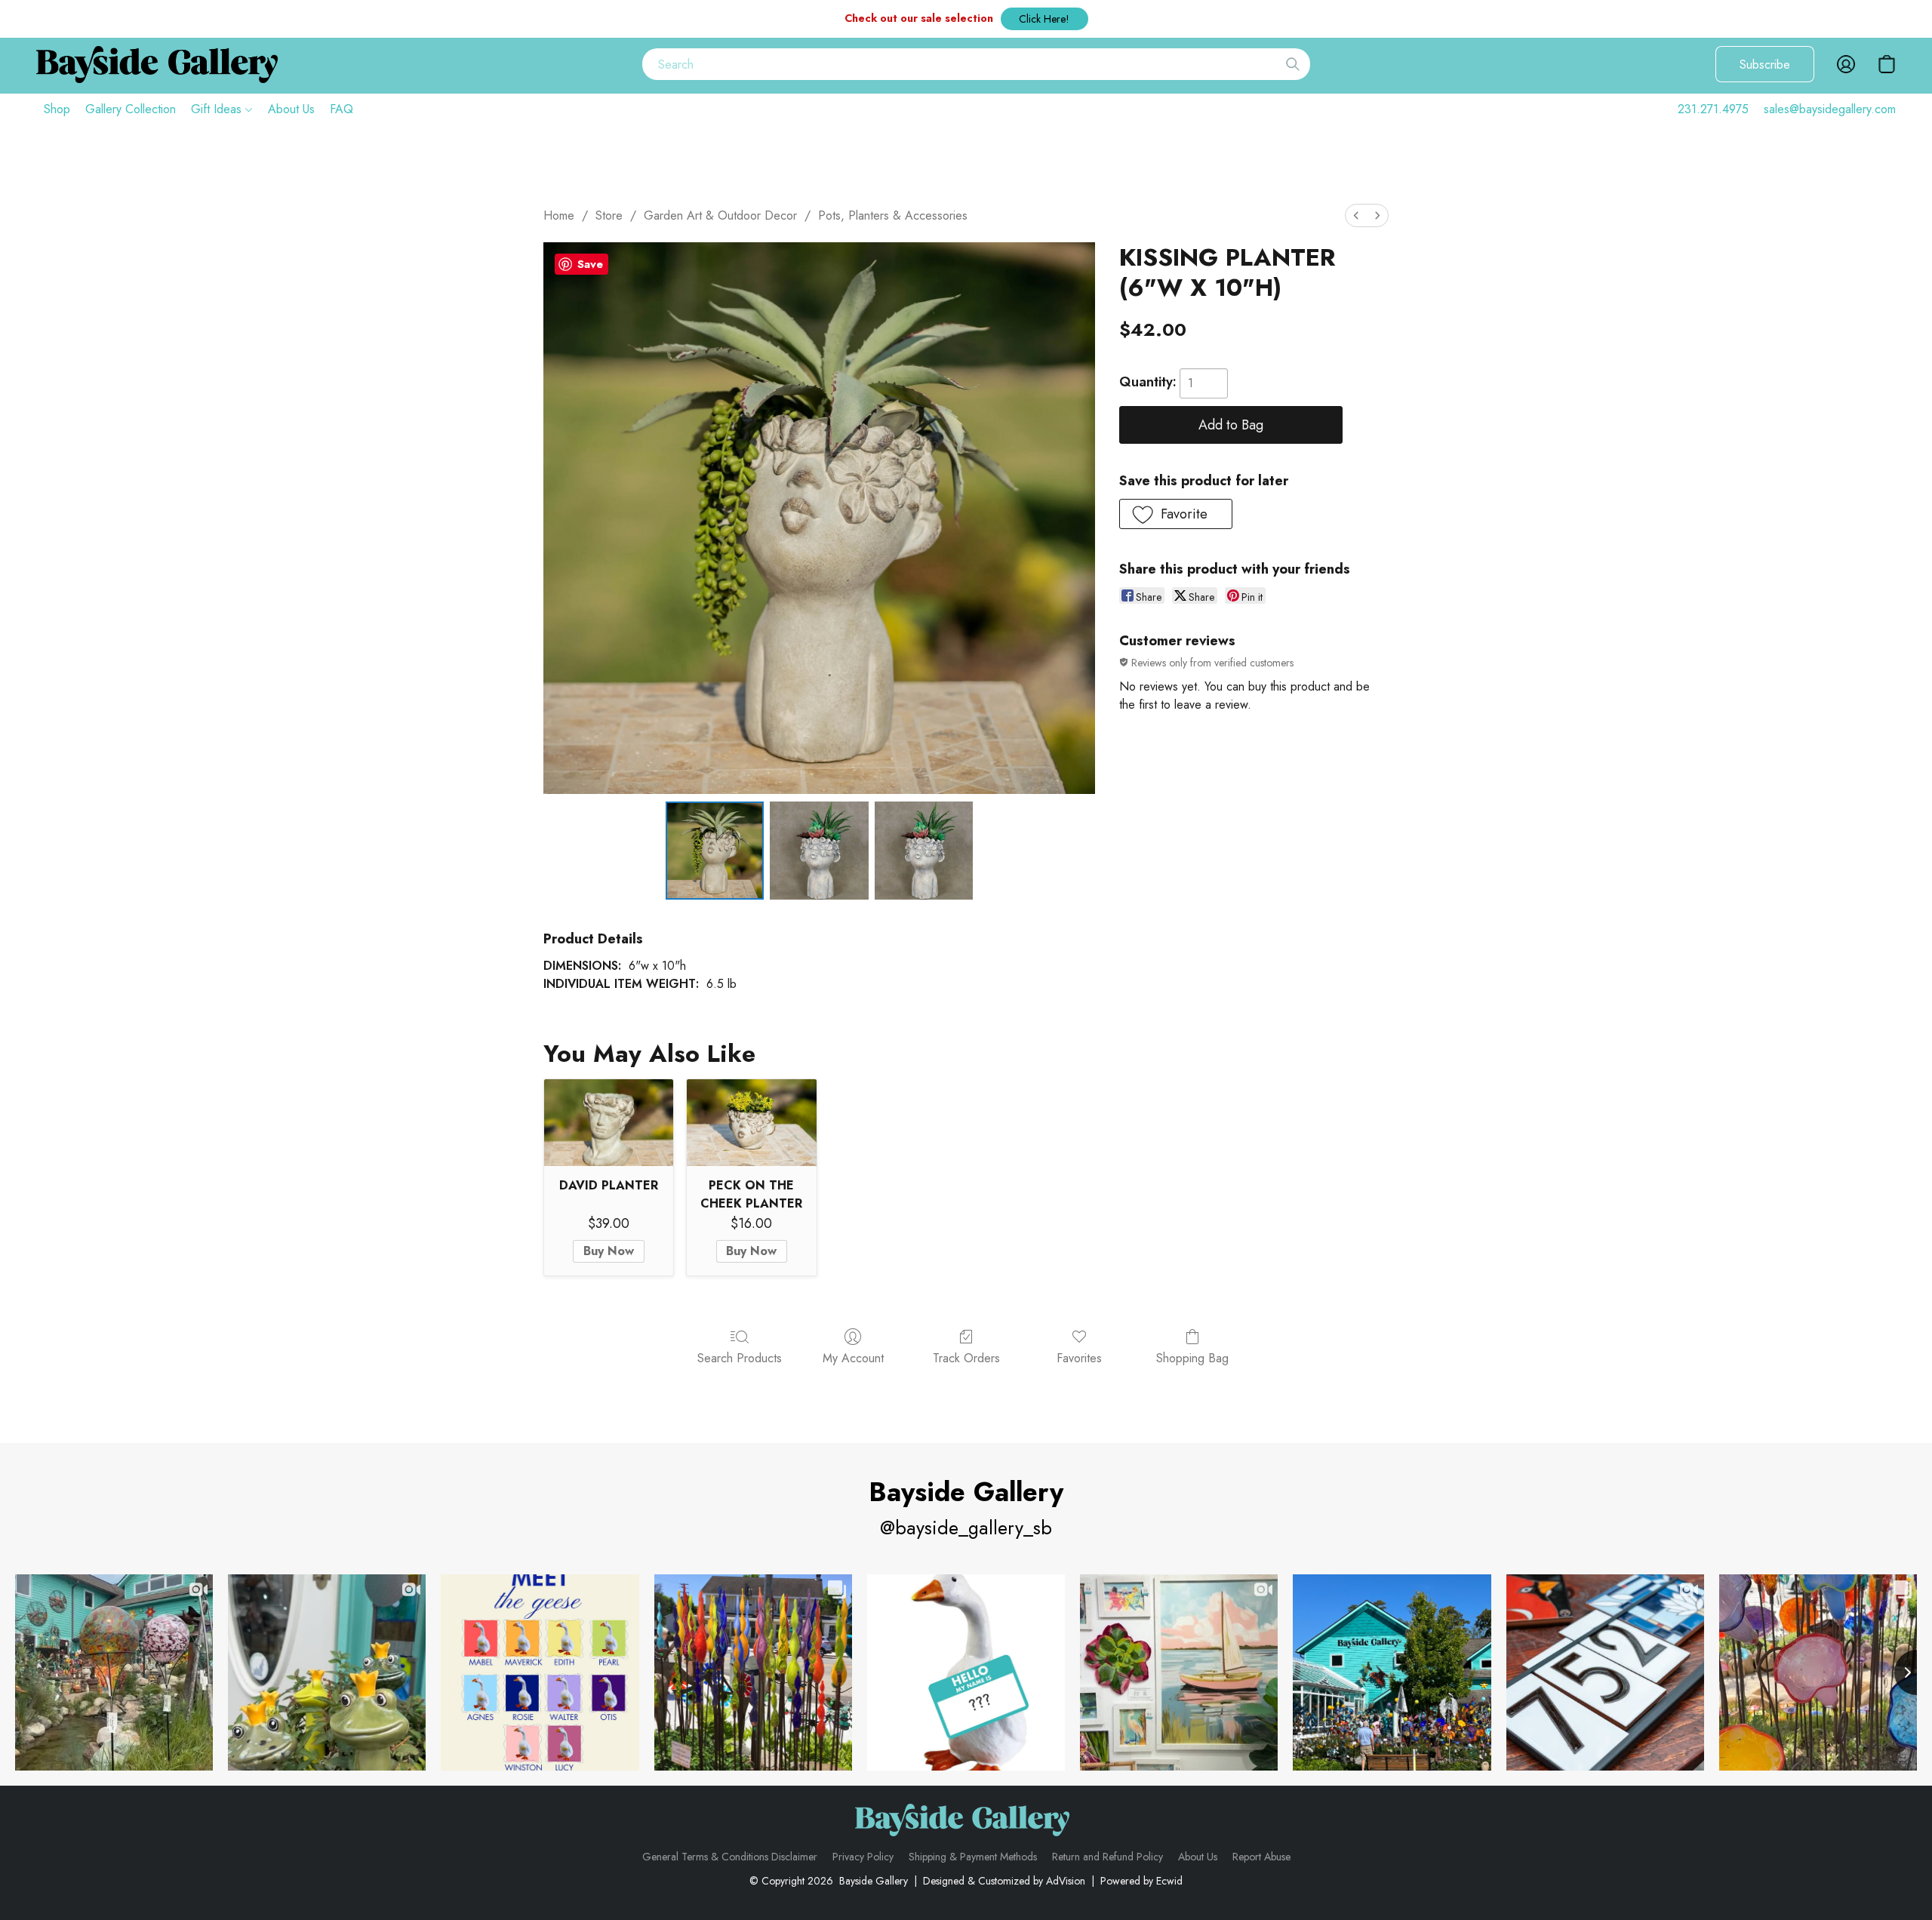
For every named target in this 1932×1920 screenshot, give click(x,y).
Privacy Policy (863, 1857)
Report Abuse (1261, 1857)
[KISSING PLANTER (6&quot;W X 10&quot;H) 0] (715, 851)
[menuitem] (1356, 215)
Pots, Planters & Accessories (893, 215)
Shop (57, 109)
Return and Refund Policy (1108, 1857)
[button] (1044, 19)
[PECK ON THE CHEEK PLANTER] (751, 1122)
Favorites (1079, 1358)
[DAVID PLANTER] (609, 1122)
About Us (291, 109)
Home (559, 215)
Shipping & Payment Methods (973, 1857)
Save (590, 264)
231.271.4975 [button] (1713, 109)
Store (609, 215)
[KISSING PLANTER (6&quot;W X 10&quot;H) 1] (819, 851)
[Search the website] (1293, 64)
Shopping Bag (1192, 1358)
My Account (853, 1358)
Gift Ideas (218, 109)
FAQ (341, 109)
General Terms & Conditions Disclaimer (730, 1857)
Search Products (740, 1358)
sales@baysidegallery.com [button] (1830, 109)
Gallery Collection (131, 109)
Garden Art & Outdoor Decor (720, 215)
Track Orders (966, 1358)
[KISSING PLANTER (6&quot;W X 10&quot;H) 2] (924, 851)
